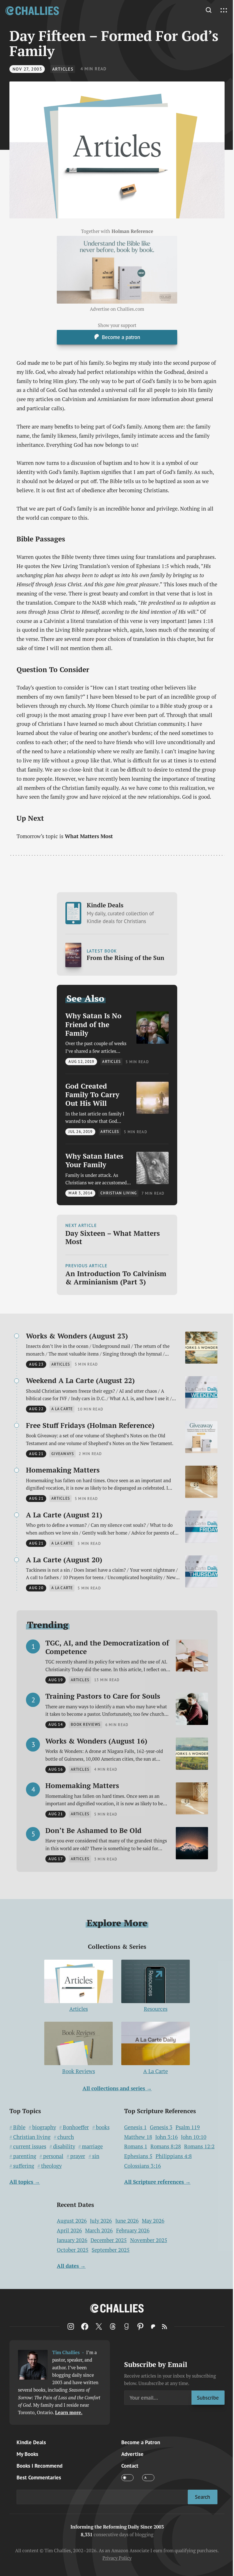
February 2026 (133, 2230)
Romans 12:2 (199, 2146)
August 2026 (72, 2221)
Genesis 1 (135, 2127)
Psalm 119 (188, 2127)
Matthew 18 (138, 2137)
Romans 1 (136, 2146)
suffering (24, 2166)
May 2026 (153, 2221)
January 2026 (72, 2240)
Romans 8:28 (166, 2146)
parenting (25, 2156)
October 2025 (73, 2250)
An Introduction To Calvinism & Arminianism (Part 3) (116, 1278)
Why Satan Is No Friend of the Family (93, 1024)
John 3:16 (167, 2137)
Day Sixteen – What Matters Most (113, 1238)
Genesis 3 (161, 2127)
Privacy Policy (117, 2558)
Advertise (132, 2454)
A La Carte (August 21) (64, 1515)
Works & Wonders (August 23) (77, 1336)
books (103, 2127)
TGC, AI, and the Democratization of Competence (107, 1647)
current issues (30, 2146)
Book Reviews (79, 2071)
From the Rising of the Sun (126, 958)
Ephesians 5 (138, 2156)
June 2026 (127, 2221)
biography (44, 2127)
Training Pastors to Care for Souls (103, 1696)
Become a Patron (141, 2442)
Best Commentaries (39, 2477)
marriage (92, 2146)
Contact (130, 2466)
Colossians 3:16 (143, 2166)
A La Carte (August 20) (64, 1560)
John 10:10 (194, 2137)
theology (51, 2166)
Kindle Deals (120, 913)
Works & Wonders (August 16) (96, 1741)
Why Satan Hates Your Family (94, 1161)
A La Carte (156, 2071)
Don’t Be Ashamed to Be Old (93, 1830)
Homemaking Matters (63, 1470)
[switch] (127, 2478)
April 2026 (69, 2230)
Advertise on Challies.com (117, 309)
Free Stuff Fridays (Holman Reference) (90, 1425)
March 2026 (99, 2230)
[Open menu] (224, 10)
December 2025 (109, 2240)
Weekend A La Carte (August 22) (80, 1380)
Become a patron (121, 337)
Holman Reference (132, 231)
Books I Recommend (40, 2466)
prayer (78, 2156)
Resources (156, 2009)
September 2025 (111, 2250)
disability (64, 2146)
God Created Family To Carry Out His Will (92, 1095)
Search (202, 2497)
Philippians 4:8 (174, 2156)
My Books (27, 2454)
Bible (19, 2127)
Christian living (32, 2137)
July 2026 (101, 2221)
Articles (63, 69)
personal (53, 2156)
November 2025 (149, 2240)
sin (96, 2156)
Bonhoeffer (76, 2127)
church (66, 2137)
